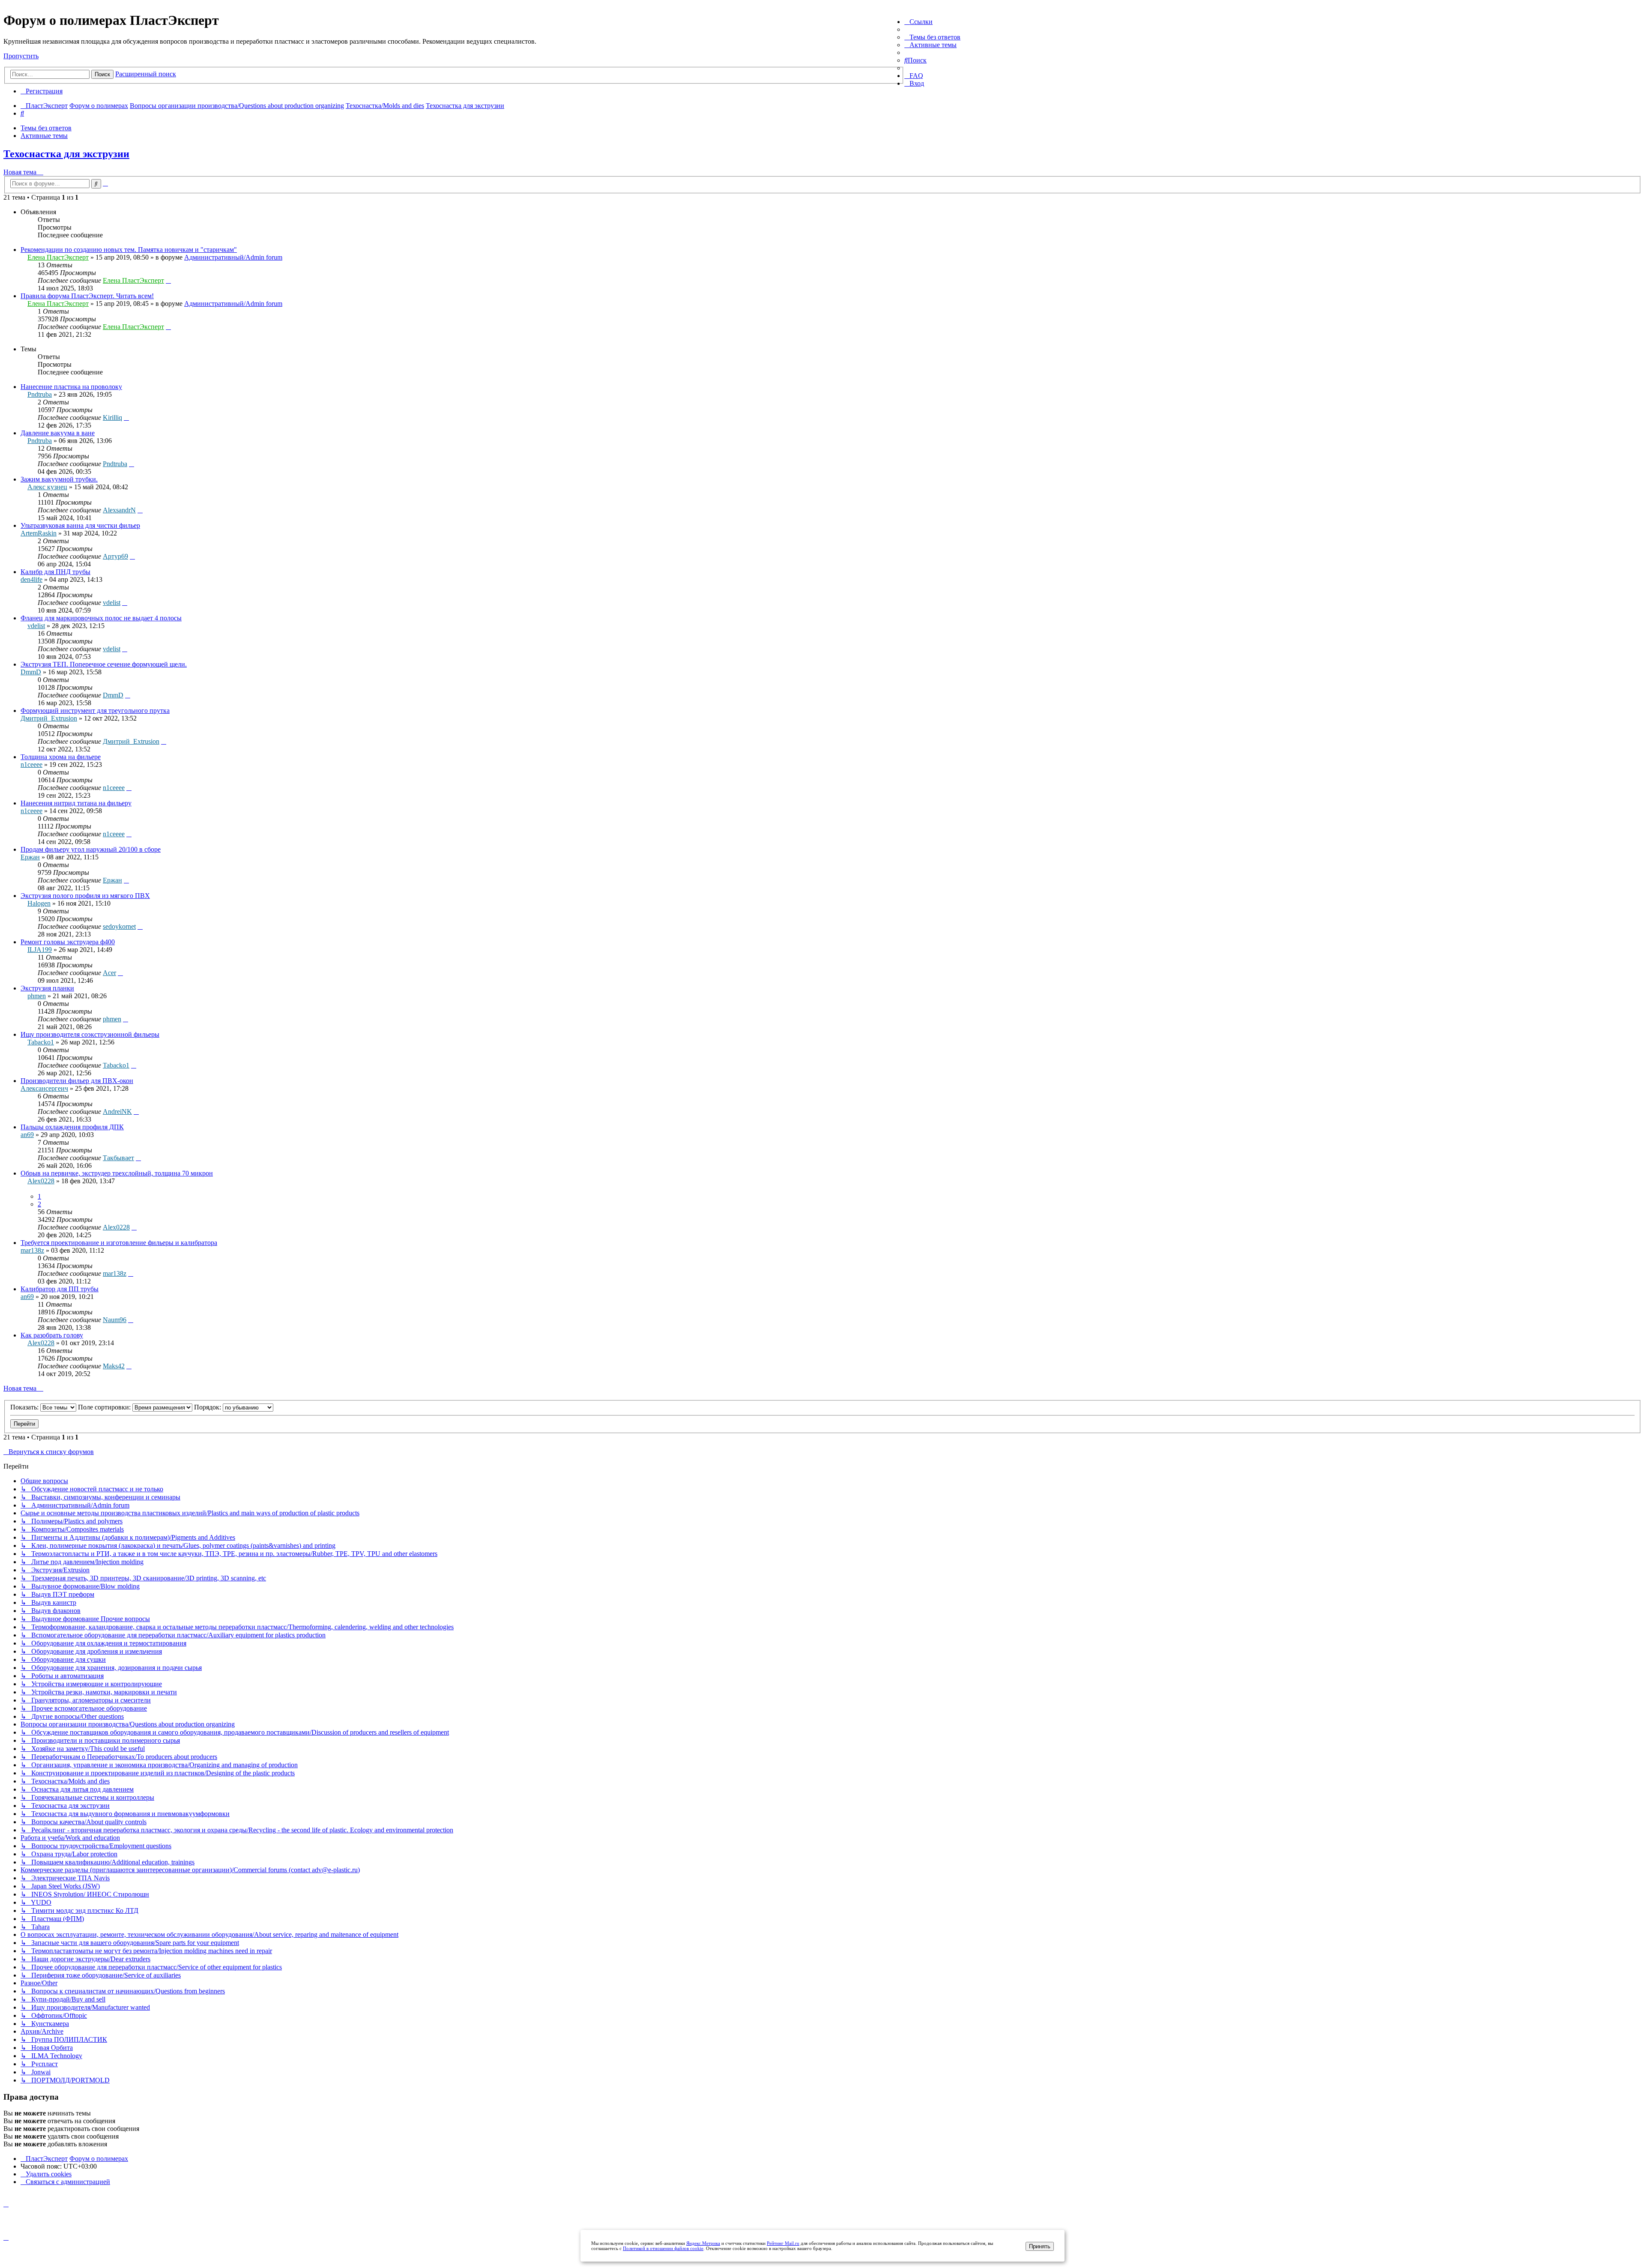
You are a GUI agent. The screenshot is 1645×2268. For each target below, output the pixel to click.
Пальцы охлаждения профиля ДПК (72, 1127)
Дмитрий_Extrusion (49, 718)
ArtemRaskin (39, 533)
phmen (37, 996)
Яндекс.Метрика (703, 2243)
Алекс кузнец (47, 487)
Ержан (30, 857)
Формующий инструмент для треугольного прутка (95, 711)
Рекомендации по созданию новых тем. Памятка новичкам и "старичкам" (129, 250)
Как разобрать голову (52, 1335)
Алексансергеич (44, 1088)
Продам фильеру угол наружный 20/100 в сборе (91, 849)
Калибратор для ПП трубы (60, 1289)
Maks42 (114, 1366)
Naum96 (115, 1320)
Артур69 (115, 556)
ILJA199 (40, 950)
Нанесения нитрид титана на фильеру (76, 803)
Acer (109, 973)
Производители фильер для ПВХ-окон (77, 1081)
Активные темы (44, 136)
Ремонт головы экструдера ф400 (68, 942)
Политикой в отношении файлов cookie (663, 2248)
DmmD (31, 672)
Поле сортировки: (105, 1407)
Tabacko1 (41, 1042)
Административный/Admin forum (233, 257)
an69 (27, 1135)
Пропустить (21, 56)
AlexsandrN (119, 510)
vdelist (112, 603)
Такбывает (118, 1158)
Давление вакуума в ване (58, 433)
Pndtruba (40, 394)
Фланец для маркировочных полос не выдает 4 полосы (101, 618)
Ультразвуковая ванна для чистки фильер (80, 525)
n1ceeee (31, 764)
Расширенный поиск (146, 74)
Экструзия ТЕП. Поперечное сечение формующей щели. (104, 664)
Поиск (102, 74)
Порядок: (208, 1407)
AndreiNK (117, 1112)
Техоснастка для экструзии (66, 154)
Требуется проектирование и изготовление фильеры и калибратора (119, 1243)
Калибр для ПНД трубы (55, 572)
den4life (31, 579)
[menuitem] (932, 37)
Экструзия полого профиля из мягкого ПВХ (85, 896)
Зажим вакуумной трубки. (59, 479)
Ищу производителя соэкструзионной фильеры (90, 1034)
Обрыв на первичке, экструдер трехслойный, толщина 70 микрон (117, 1173)
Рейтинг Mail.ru (783, 2243)
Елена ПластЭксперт (58, 257)
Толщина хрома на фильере (61, 757)
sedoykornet (119, 926)
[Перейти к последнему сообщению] (168, 280)
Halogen (39, 903)
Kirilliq (112, 417)
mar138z (32, 1250)
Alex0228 (41, 1181)
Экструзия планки (47, 988)
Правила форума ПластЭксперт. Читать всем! (87, 296)
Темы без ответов (46, 128)
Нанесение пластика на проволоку (71, 387)
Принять (1040, 2246)
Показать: (25, 1407)
